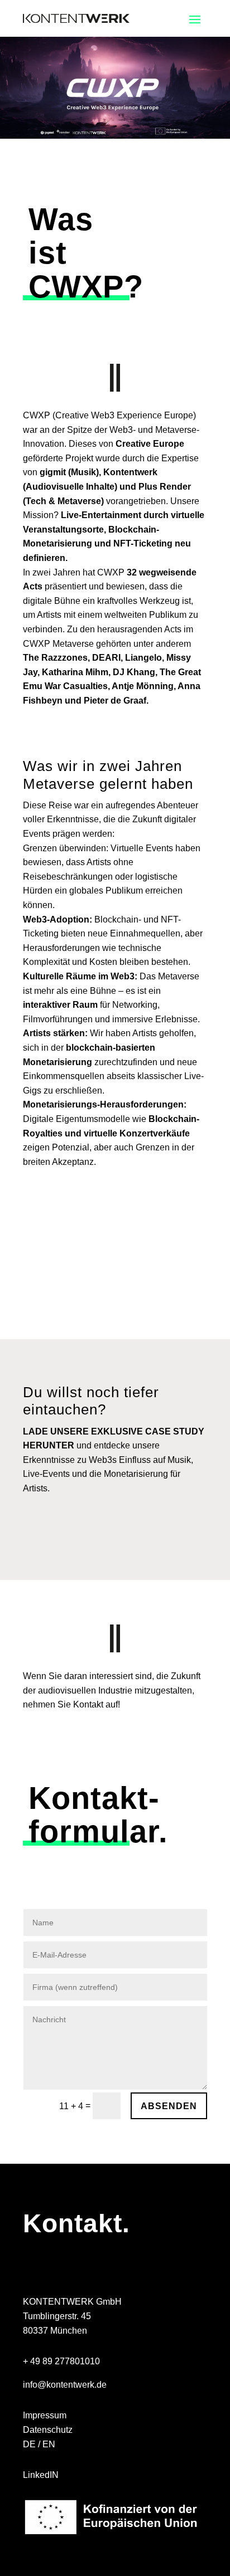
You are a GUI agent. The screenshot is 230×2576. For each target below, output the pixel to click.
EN (49, 2444)
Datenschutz (48, 2430)
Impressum (45, 2415)
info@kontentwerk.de (65, 2385)
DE (29, 2444)
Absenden (169, 2106)
